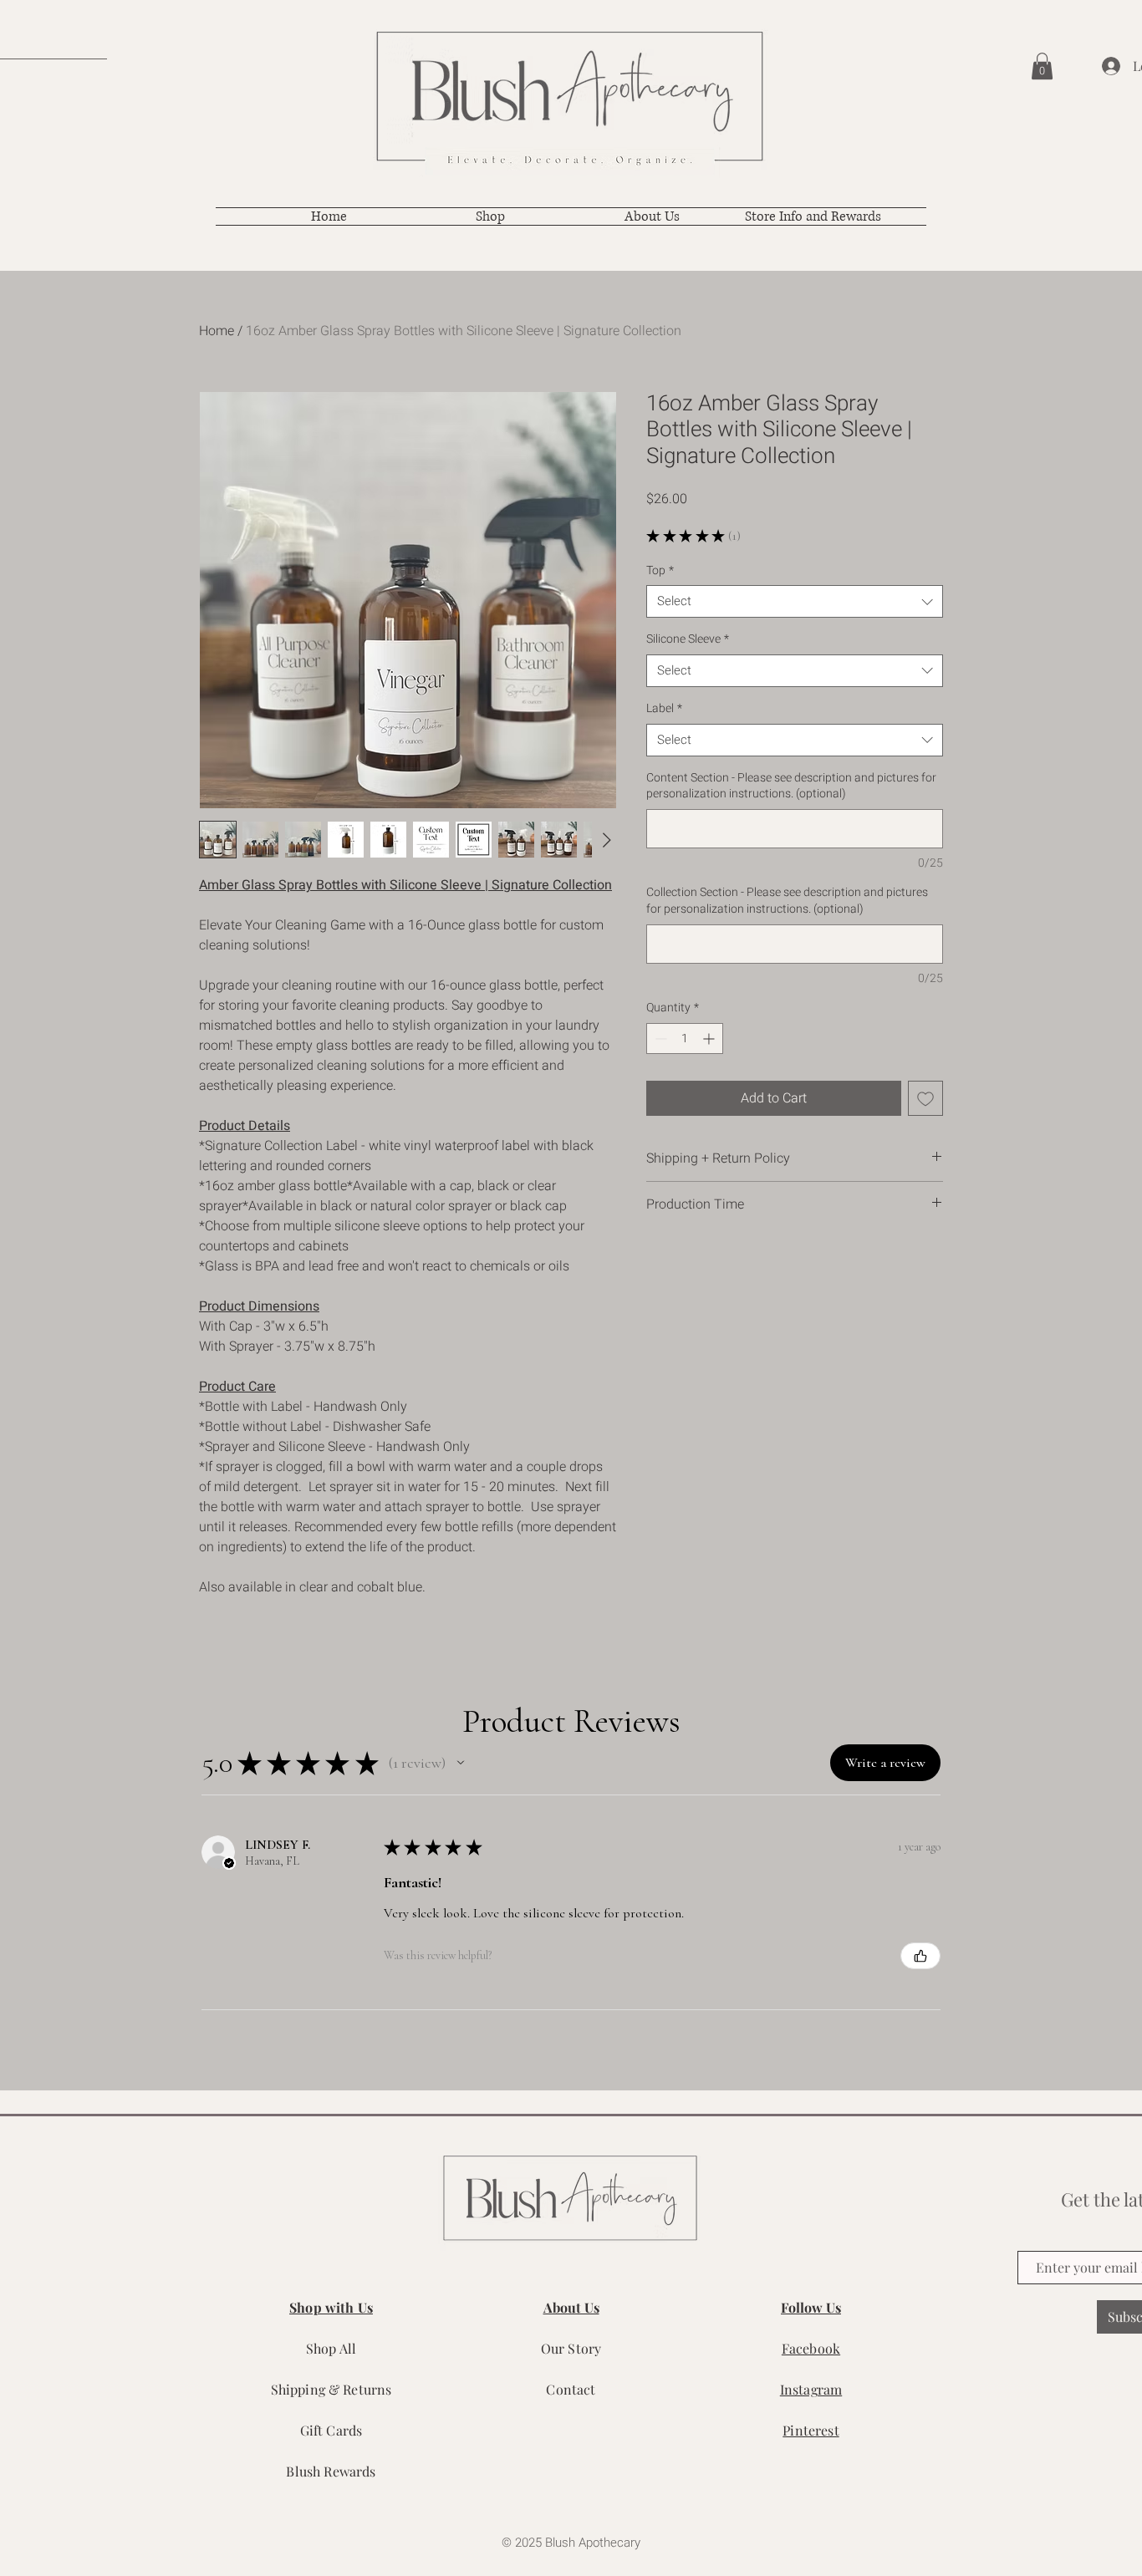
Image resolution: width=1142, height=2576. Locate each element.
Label (664, 709)
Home (217, 331)
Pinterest (811, 2430)
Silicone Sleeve (688, 639)
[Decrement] (659, 1039)
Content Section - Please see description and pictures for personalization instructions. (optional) (791, 786)
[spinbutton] (685, 1039)
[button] (1042, 66)
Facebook (811, 2348)
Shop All (331, 2348)
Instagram (811, 2389)
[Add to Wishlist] (925, 1098)
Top (660, 571)
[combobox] (795, 601)
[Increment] (710, 1039)
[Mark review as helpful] (920, 1956)
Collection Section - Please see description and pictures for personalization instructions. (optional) (787, 901)
